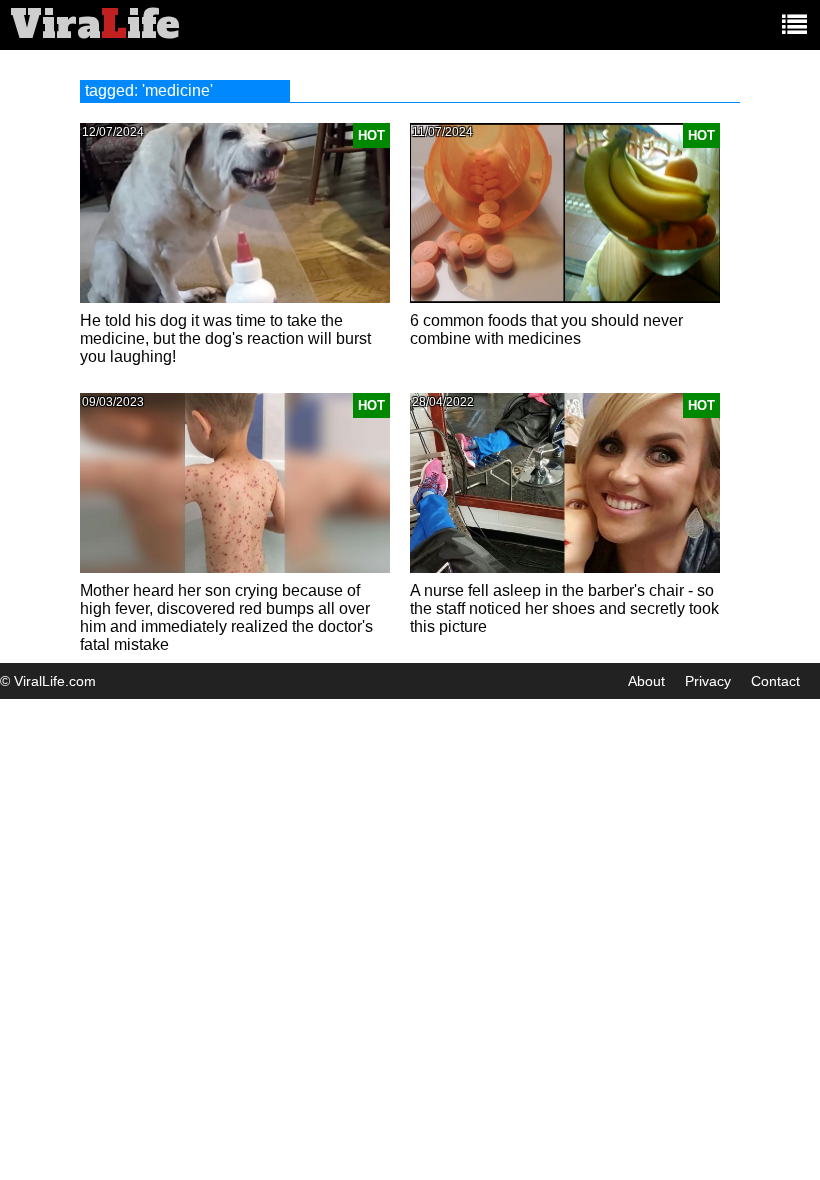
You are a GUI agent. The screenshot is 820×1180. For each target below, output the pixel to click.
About (646, 681)
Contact (775, 681)
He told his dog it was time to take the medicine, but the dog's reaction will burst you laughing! (225, 338)
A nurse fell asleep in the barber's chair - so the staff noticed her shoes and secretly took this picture (564, 608)
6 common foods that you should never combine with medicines (546, 329)
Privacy (708, 681)
